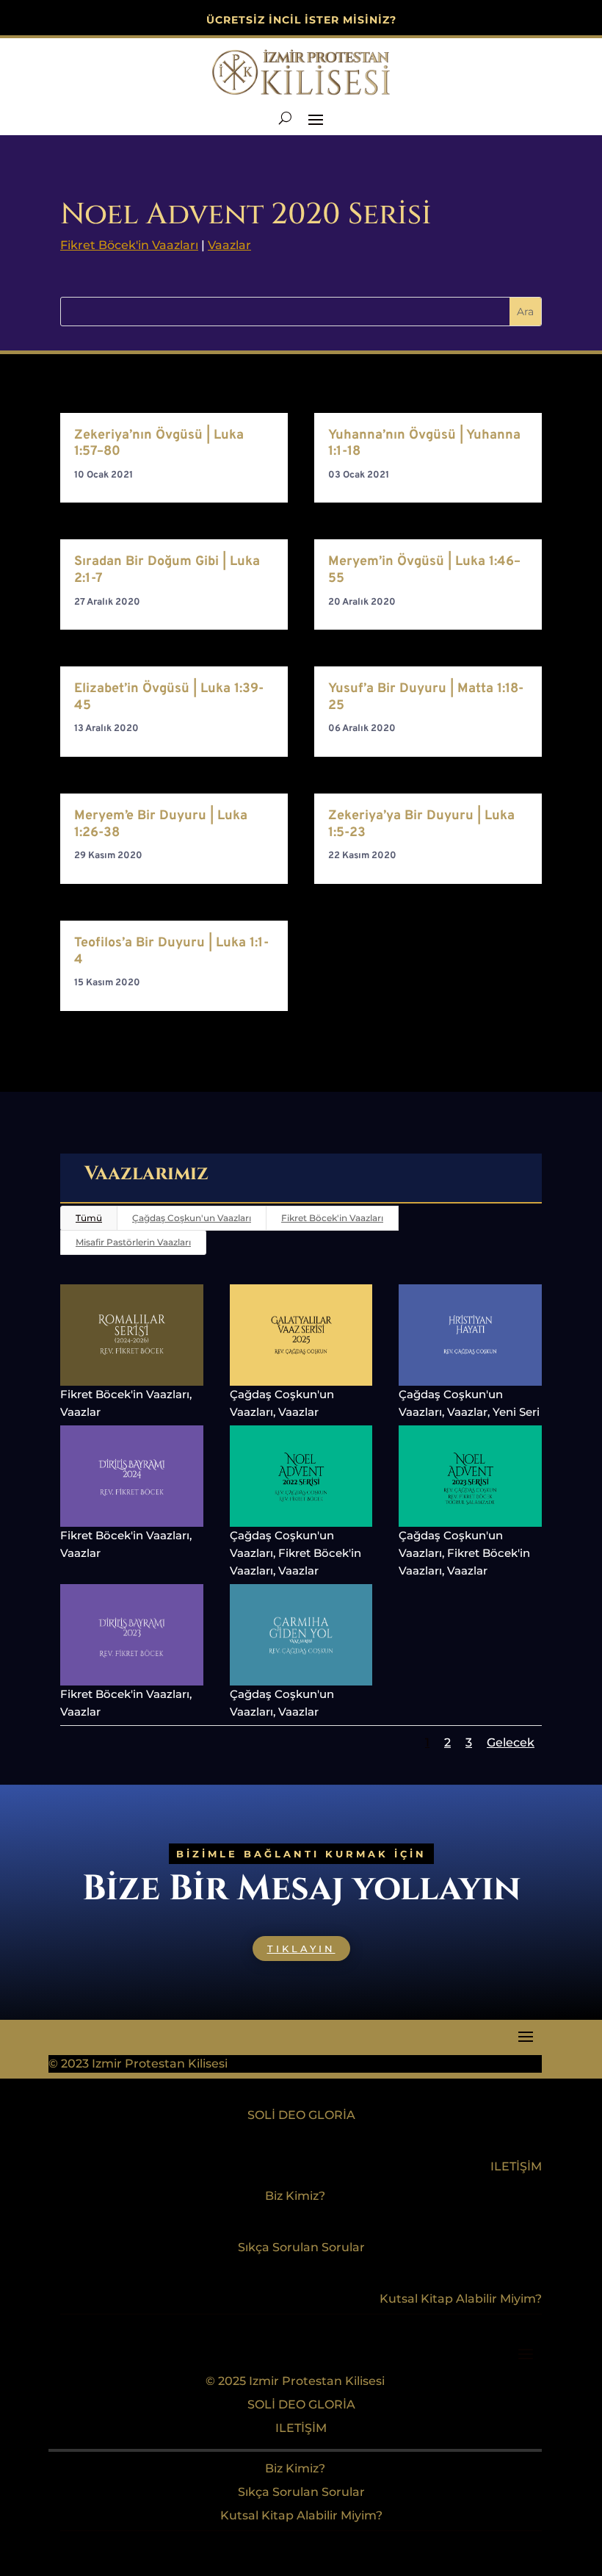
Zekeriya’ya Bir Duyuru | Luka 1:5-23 (421, 824)
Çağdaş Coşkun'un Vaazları (192, 1218)
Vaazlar (229, 245)
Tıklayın (301, 1949)
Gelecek (511, 1742)
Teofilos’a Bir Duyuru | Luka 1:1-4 (171, 951)
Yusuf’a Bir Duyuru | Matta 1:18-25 (426, 697)
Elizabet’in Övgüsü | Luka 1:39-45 (169, 697)
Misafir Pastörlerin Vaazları (133, 1242)
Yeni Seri (516, 1412)
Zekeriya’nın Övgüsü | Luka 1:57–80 (159, 444)
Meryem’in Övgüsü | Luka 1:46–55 (424, 570)
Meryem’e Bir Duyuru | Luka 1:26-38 (161, 824)
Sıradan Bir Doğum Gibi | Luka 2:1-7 (167, 570)
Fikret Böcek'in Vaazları (129, 245)
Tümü (89, 1218)
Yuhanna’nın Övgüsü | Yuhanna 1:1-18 (424, 444)
